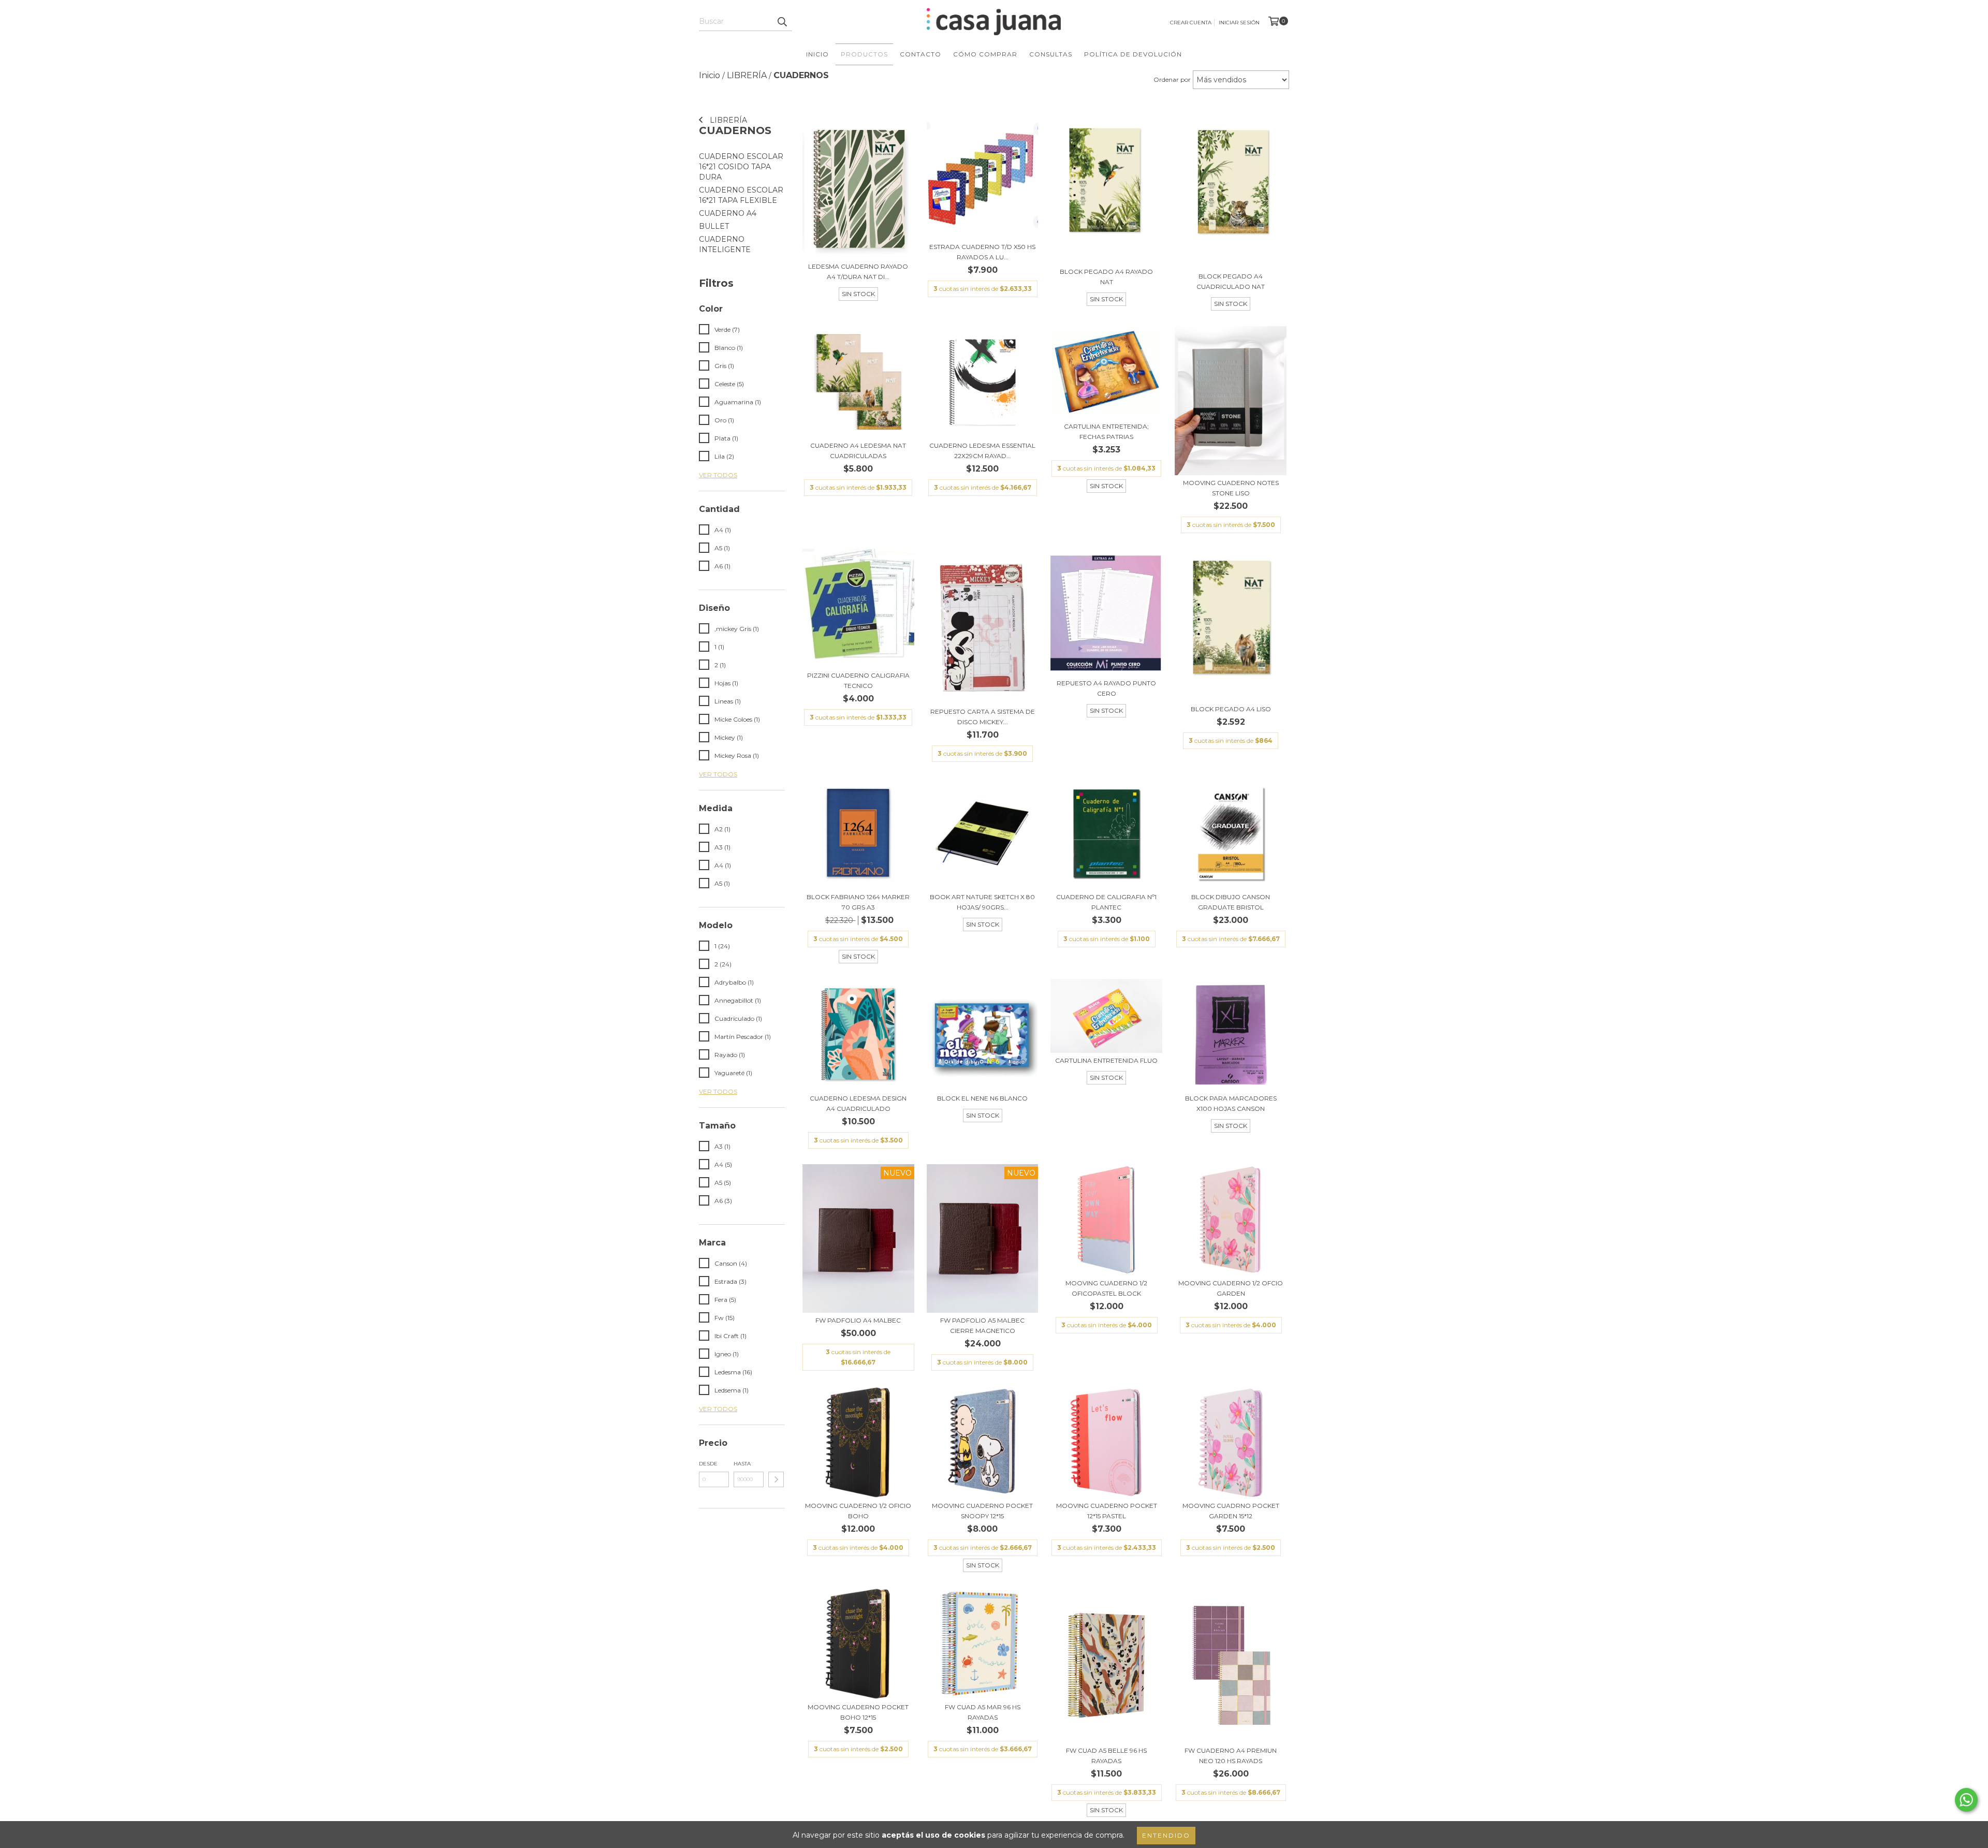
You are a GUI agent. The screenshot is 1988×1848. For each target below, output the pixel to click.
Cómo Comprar (985, 54)
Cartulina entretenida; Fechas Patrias (1106, 431)
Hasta (742, 1464)
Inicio (817, 54)
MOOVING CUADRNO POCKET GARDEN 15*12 (1231, 1511)
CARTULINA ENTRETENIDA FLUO (1106, 1060)
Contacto (920, 54)
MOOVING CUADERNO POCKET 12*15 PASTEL (1107, 1511)
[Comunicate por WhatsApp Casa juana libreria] (1966, 1800)
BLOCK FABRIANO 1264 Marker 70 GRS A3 (858, 902)
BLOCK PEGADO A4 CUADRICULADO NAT (1231, 281)
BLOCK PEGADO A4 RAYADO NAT (1106, 277)
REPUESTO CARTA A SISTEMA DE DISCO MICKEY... (983, 717)
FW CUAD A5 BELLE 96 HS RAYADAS (1106, 1756)
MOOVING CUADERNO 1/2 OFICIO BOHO (858, 1511)
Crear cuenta (1191, 23)
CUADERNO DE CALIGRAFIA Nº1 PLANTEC (1106, 902)
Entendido (1166, 1835)
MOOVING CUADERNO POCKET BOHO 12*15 (858, 1712)
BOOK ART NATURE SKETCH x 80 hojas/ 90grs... (982, 902)
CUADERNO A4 (728, 213)
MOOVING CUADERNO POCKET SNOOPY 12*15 (982, 1511)
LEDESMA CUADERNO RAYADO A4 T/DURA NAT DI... (858, 272)
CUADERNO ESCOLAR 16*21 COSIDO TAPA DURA (741, 167)
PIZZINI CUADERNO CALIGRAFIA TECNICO (858, 680)
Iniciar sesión (1239, 23)
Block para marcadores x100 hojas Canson (1231, 1103)
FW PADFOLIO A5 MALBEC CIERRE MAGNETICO (982, 1325)
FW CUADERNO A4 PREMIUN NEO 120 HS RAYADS (1231, 1756)
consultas (1051, 54)
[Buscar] (782, 22)
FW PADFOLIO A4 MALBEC (858, 1320)
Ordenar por (1172, 79)
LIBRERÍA (727, 120)
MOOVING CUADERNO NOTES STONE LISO (1231, 488)
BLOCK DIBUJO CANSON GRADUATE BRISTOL (1231, 902)
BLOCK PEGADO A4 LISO (1231, 709)
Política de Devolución (1133, 54)
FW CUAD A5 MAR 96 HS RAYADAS (983, 1712)
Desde (708, 1464)
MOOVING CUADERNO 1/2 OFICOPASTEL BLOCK (1106, 1288)
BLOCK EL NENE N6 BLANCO (982, 1098)
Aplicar (776, 1479)
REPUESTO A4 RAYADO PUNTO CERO (1106, 688)
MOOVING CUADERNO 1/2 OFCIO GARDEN (1231, 1288)
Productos (864, 54)
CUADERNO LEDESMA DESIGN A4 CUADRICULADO (858, 1103)
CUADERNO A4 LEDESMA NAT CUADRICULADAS (858, 451)
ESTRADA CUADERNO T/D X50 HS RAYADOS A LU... (982, 252)
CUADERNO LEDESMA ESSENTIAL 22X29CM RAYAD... (982, 451)
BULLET (714, 226)
